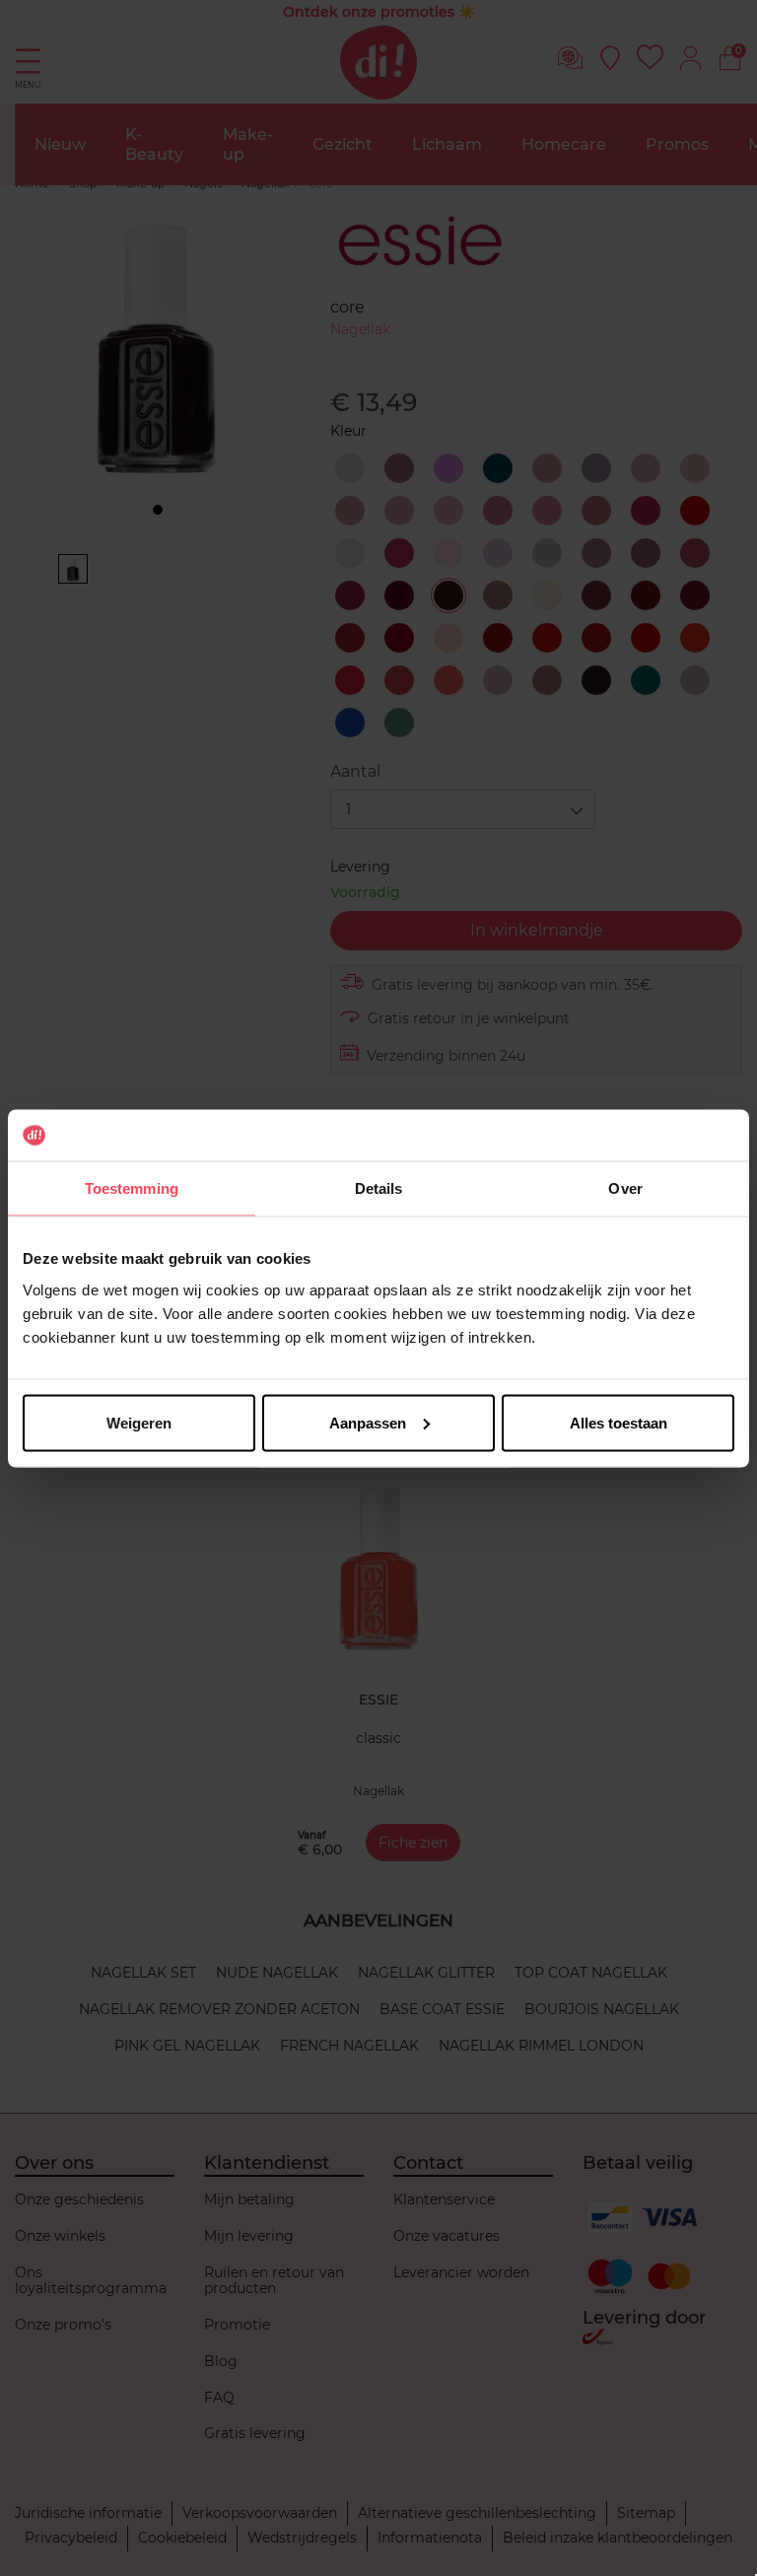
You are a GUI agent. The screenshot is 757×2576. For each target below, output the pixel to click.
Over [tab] (625, 1188)
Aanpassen (368, 1422)
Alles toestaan (619, 1422)
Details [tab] (379, 1188)
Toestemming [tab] (132, 1188)
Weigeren (139, 1422)
